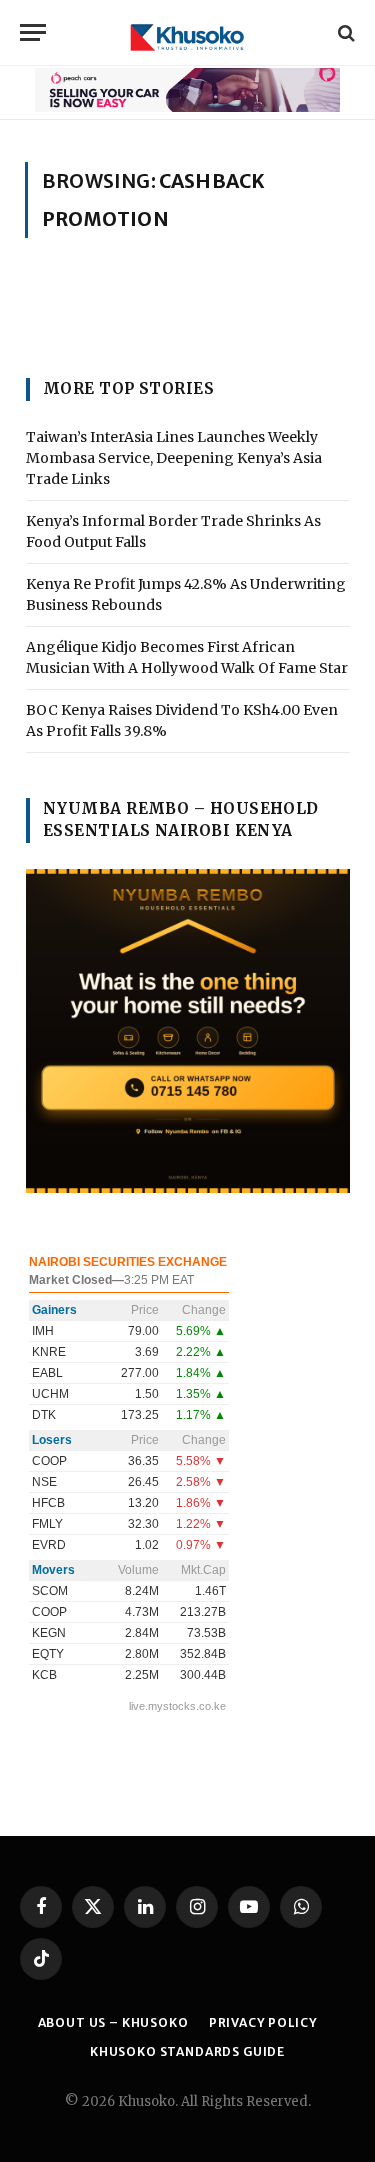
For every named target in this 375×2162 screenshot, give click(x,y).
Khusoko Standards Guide (187, 2051)
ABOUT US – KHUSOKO (113, 2022)
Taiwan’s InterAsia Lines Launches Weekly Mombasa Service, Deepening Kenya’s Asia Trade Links (174, 458)
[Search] (344, 32)
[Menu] (33, 32)
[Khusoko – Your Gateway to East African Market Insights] (187, 32)
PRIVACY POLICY (263, 2022)
